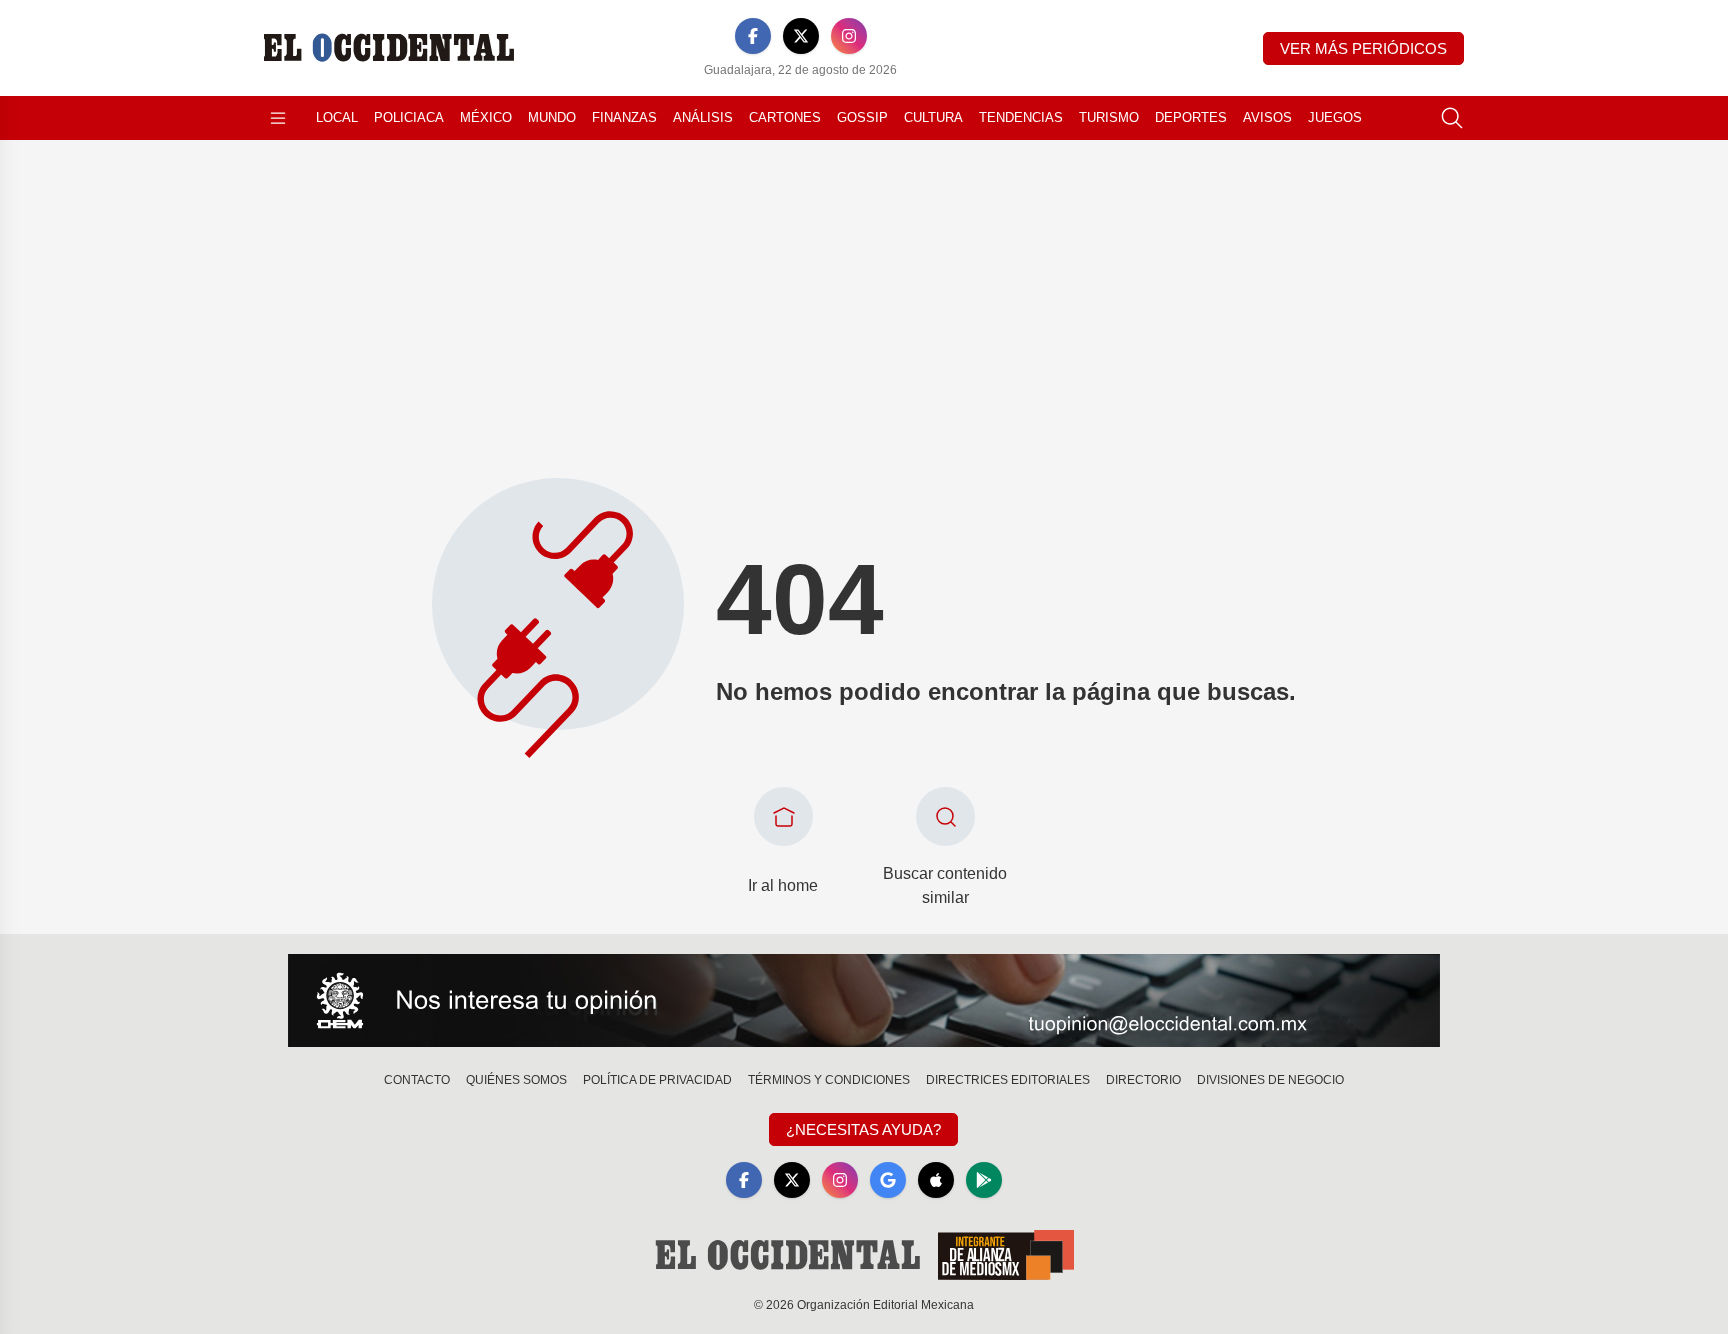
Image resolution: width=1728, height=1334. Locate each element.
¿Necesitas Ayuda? (863, 1129)
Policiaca (409, 117)
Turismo (1109, 117)
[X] (801, 36)
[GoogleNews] (888, 1180)
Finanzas (624, 117)
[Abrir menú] (278, 118)
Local (337, 117)
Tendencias (1021, 117)
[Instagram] (849, 36)
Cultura (933, 117)
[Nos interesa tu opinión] (864, 1001)
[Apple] (936, 1180)
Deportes (1191, 117)
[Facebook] (753, 36)
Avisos (1267, 117)
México (486, 117)
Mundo (552, 117)
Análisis (703, 117)
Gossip (862, 117)
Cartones (785, 117)
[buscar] (1452, 118)
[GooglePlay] (984, 1180)
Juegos (1335, 117)
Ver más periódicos (1363, 48)
